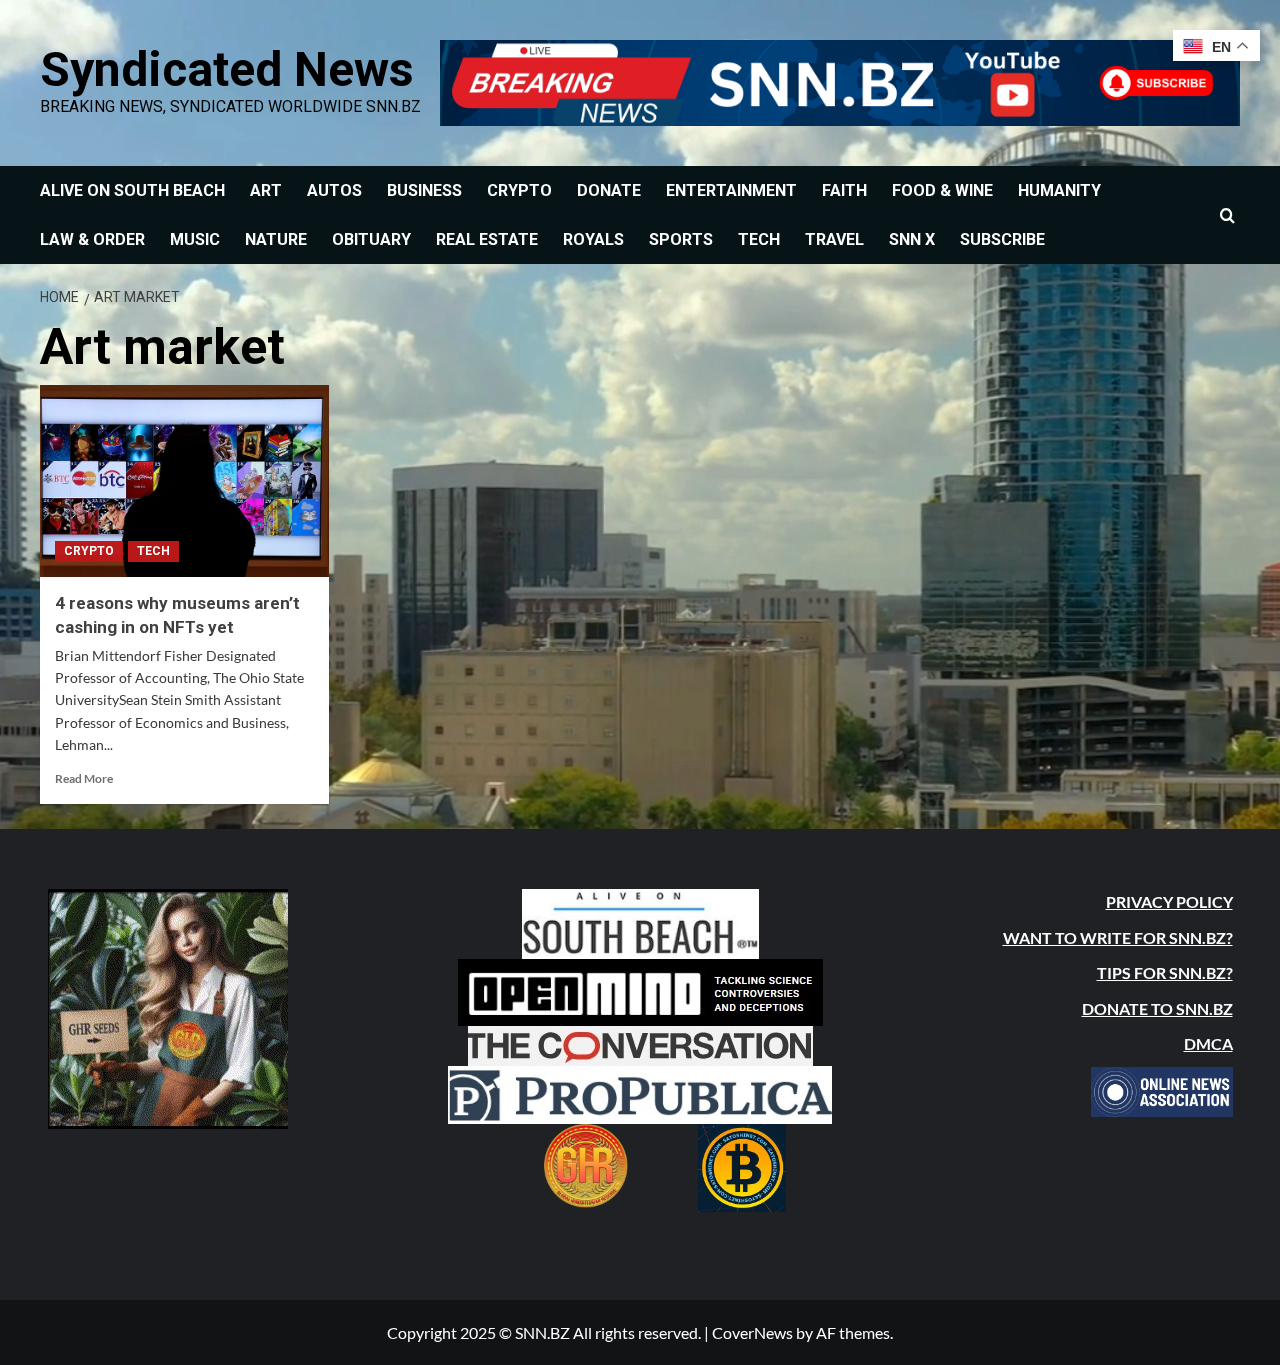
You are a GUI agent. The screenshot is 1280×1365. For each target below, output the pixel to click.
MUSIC (195, 239)
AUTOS (334, 190)
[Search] (1227, 215)
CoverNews (752, 1332)
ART (266, 190)
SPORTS (681, 239)
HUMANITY (1059, 190)
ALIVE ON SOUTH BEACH (132, 190)
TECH (759, 239)
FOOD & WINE (942, 190)
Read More (84, 778)
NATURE (276, 239)
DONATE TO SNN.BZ (1157, 1008)
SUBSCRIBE (1002, 239)
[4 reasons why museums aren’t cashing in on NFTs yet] (184, 481)
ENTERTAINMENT (731, 190)
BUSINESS (424, 190)
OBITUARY (371, 239)
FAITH (844, 190)
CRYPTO (519, 190)
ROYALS (593, 239)
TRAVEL (834, 239)
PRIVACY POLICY (1169, 901)
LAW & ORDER (92, 239)
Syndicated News (227, 69)
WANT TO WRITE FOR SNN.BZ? (1118, 937)
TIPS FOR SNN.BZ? (1165, 972)
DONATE (609, 190)
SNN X (912, 239)
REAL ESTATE (487, 239)
